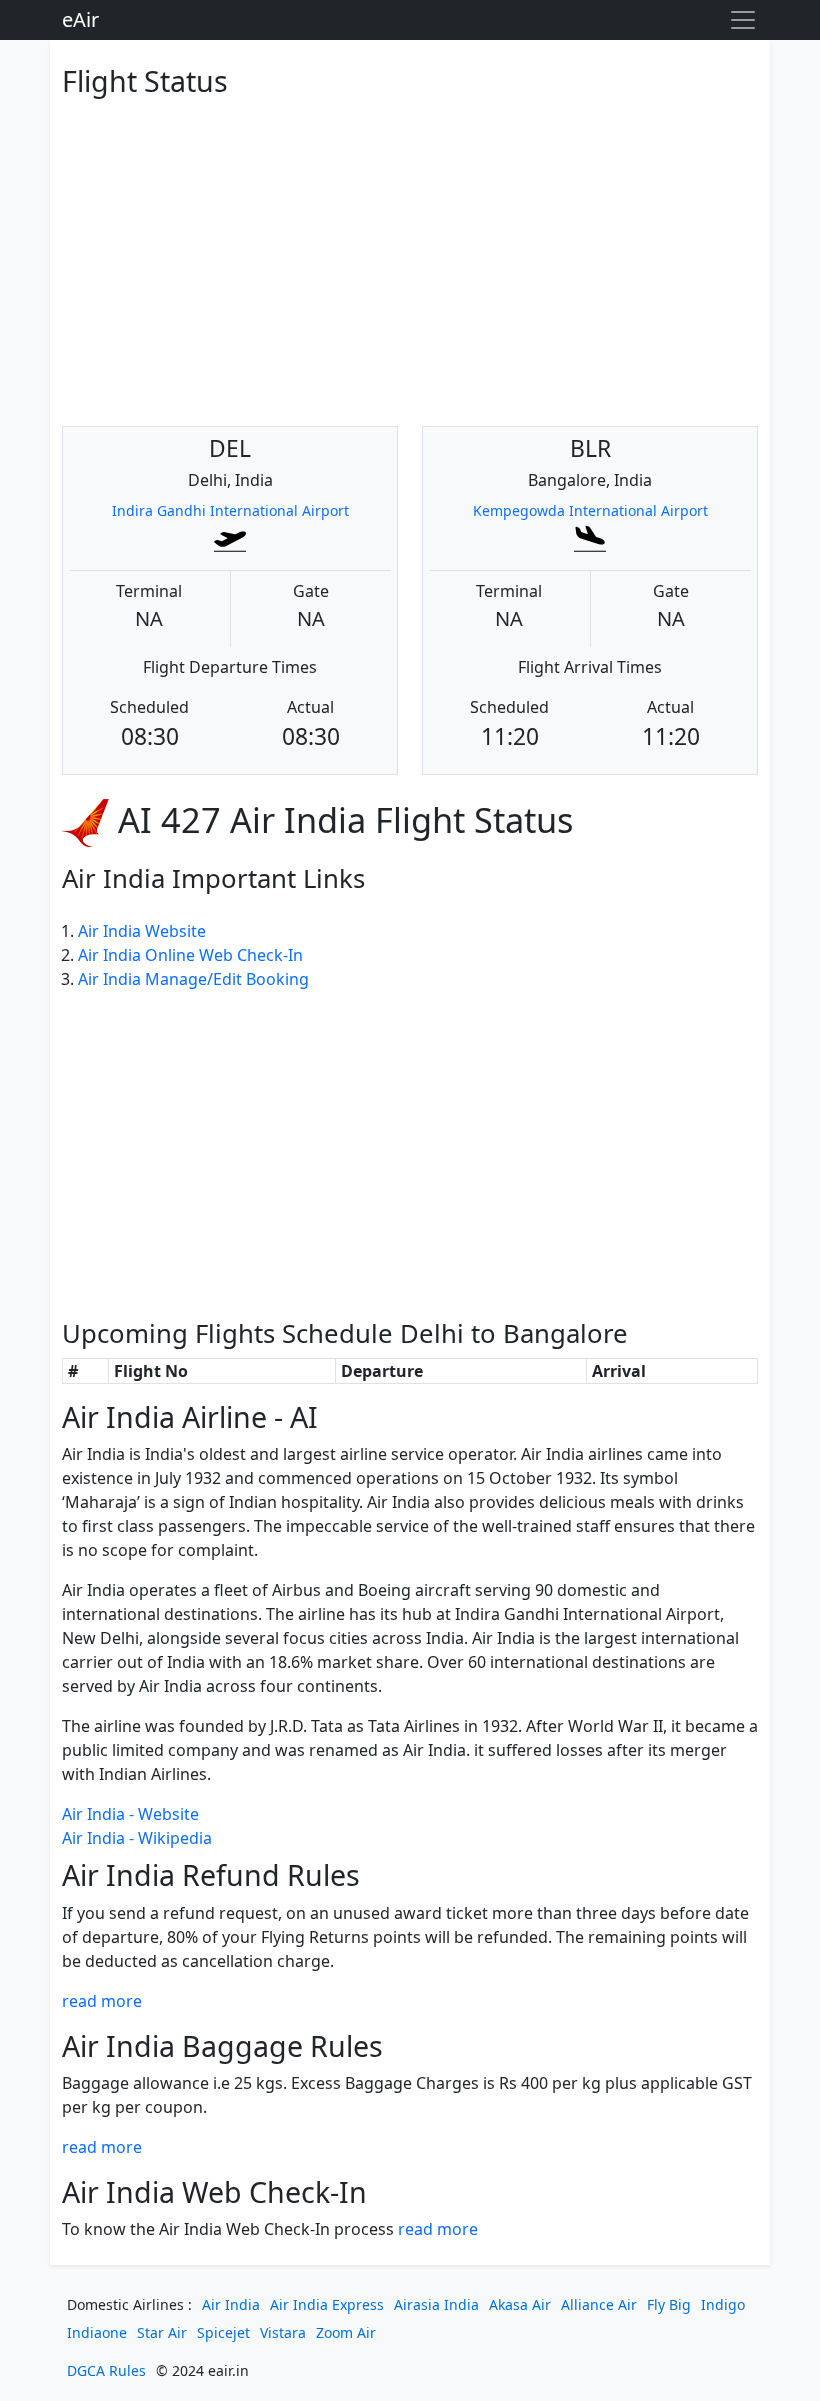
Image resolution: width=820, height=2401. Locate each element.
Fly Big (669, 2304)
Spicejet (223, 2332)
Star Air (162, 2332)
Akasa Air (520, 2304)
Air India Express (327, 2304)
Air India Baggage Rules (222, 2045)
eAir (80, 19)
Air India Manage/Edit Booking (193, 979)
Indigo (723, 2304)
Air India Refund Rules (211, 1874)
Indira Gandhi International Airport (230, 510)
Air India (231, 2304)
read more (102, 2001)
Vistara (283, 2332)
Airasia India (436, 2304)
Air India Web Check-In (214, 2191)
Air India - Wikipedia (137, 1838)
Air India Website (142, 931)
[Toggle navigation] (743, 20)
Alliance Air (599, 2304)
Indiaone (97, 2332)
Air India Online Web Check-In (190, 955)
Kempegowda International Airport (590, 510)
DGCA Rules (106, 2370)
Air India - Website (130, 1814)
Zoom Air (346, 2332)
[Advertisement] (410, 246)
